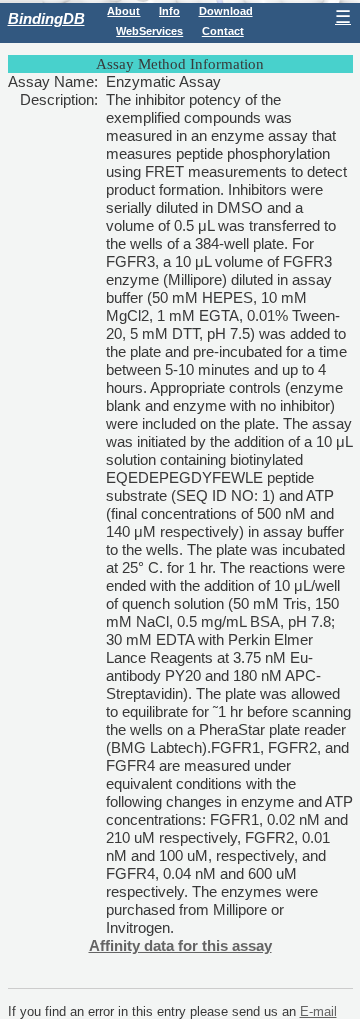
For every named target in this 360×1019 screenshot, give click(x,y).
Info (169, 11)
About (123, 11)
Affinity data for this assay (180, 945)
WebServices (149, 31)
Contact (223, 31)
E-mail (318, 1011)
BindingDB (46, 18)
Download (226, 11)
